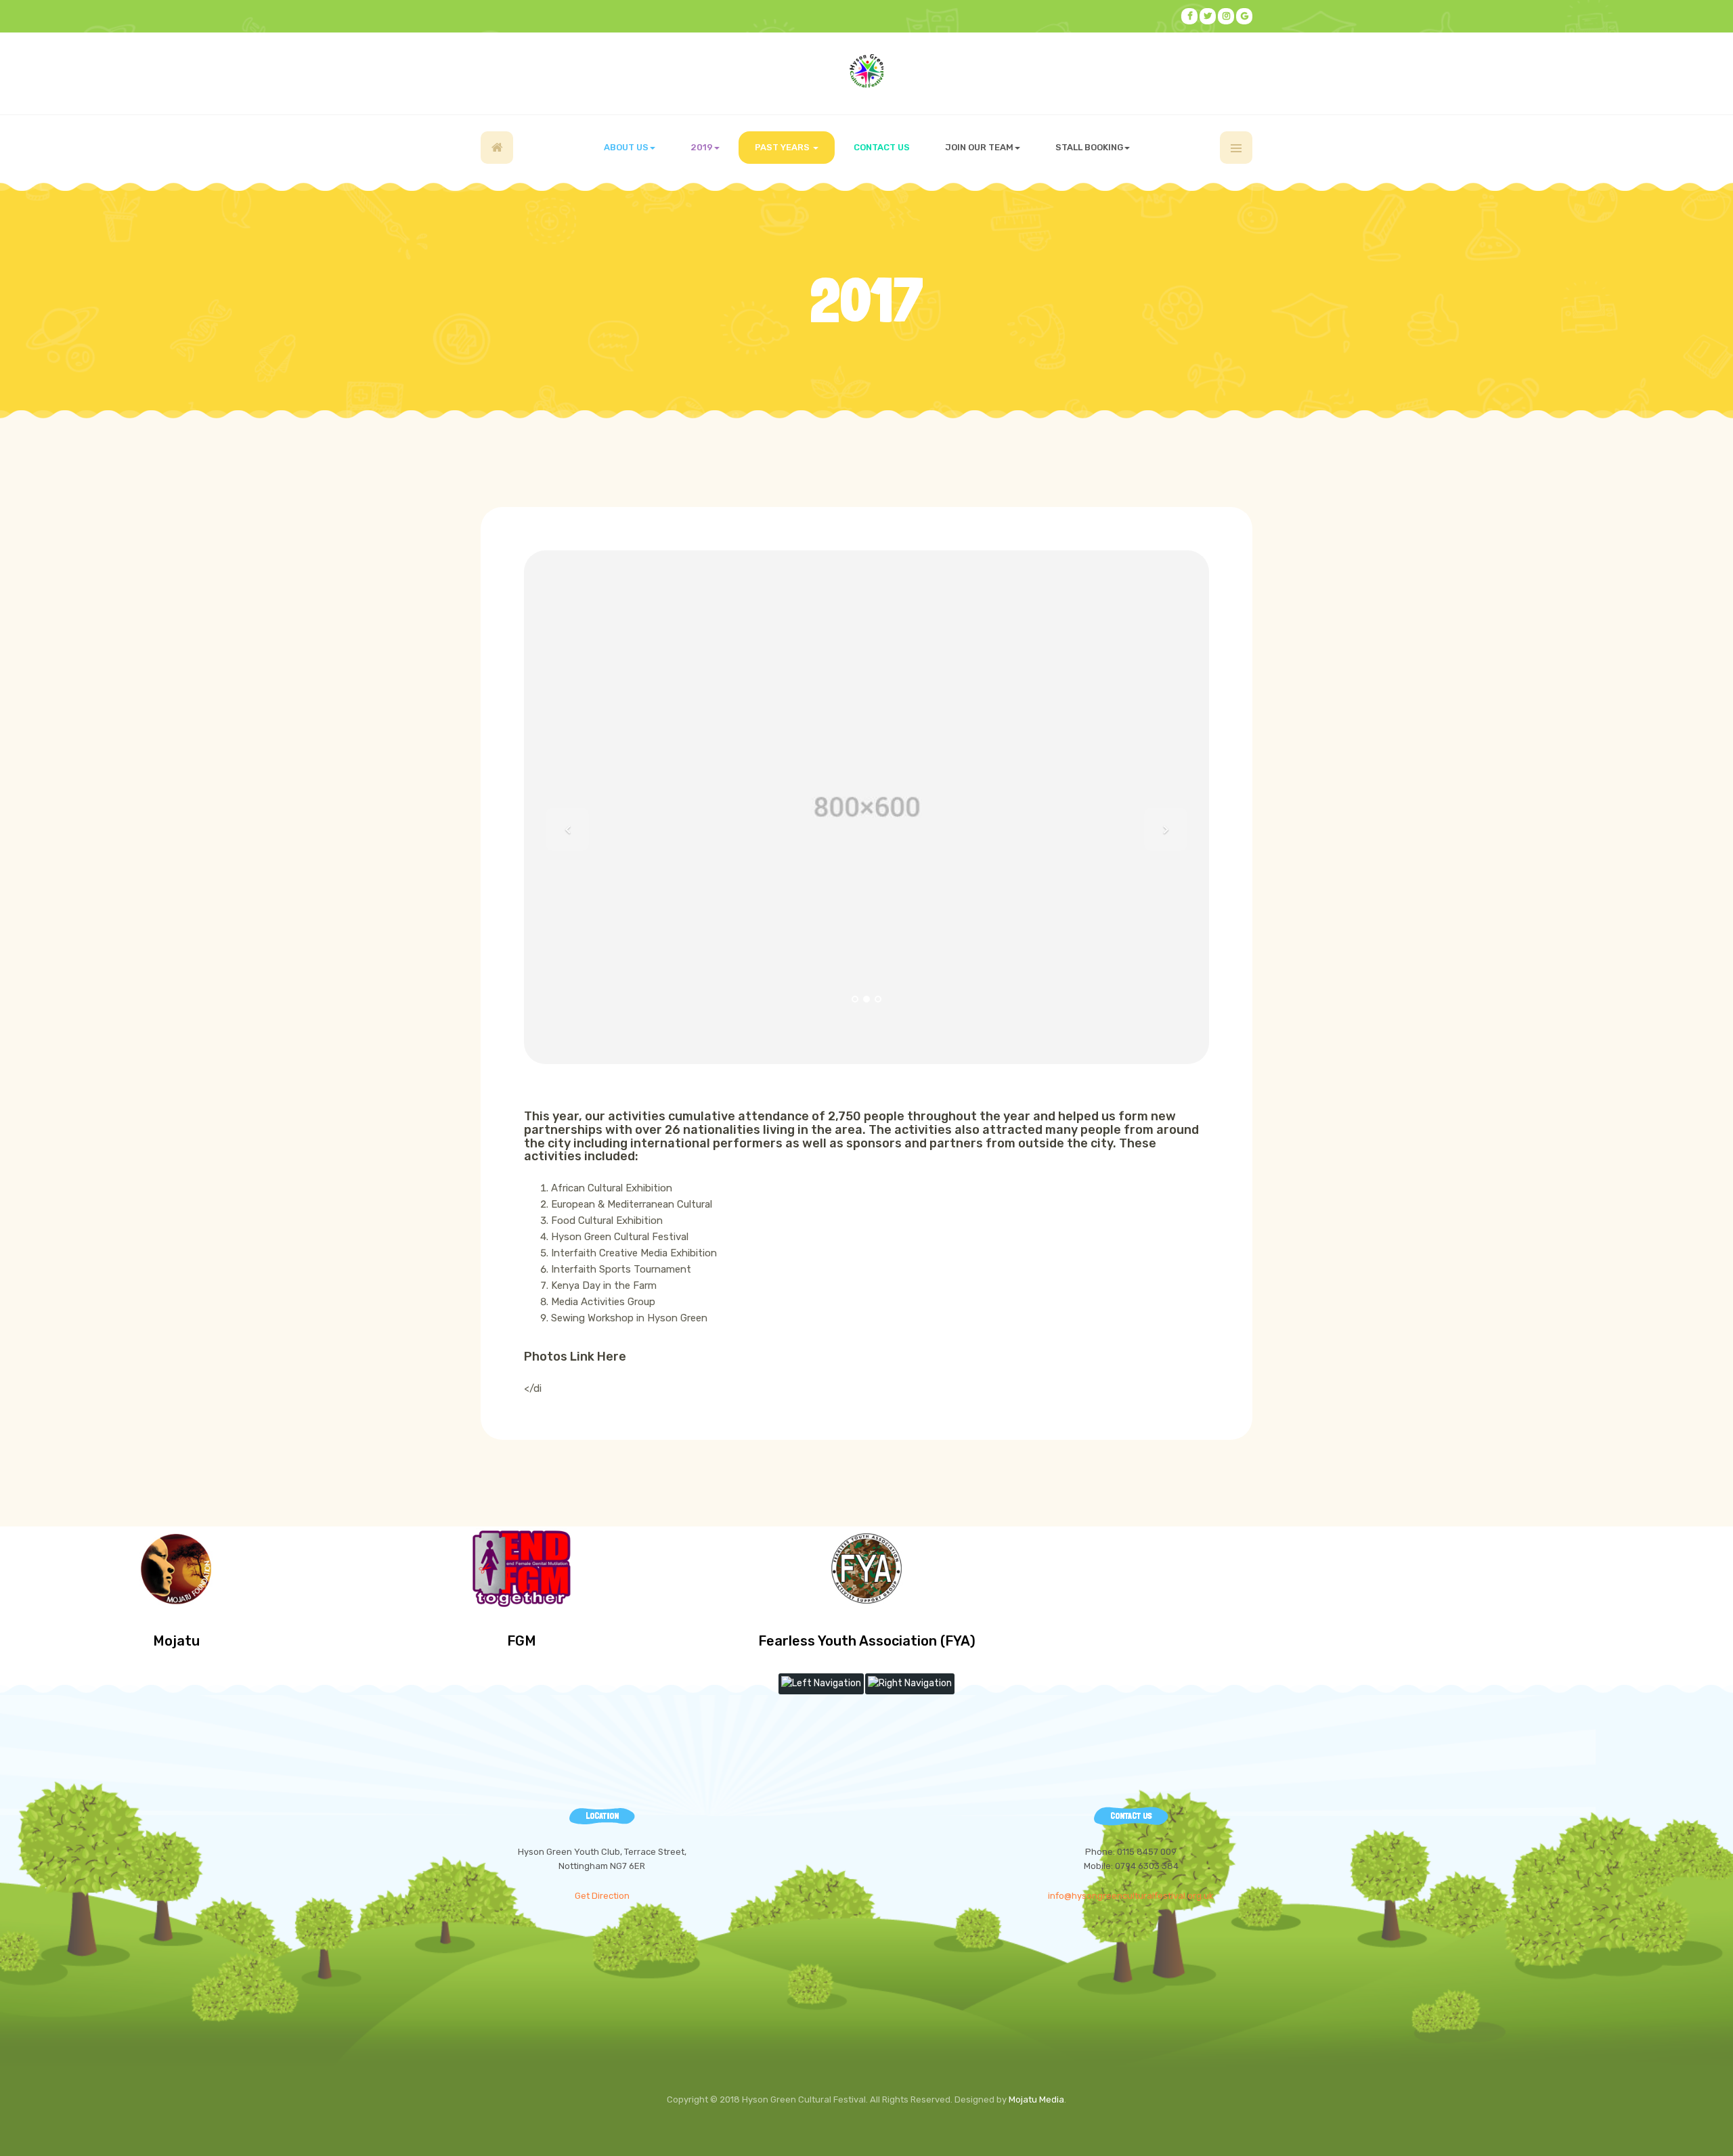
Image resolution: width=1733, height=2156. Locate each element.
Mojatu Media (1036, 2099)
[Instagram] (1226, 16)
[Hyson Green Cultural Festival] (866, 71)
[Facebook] (1189, 16)
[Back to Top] (1690, 2113)
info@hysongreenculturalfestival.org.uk (1131, 1896)
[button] (567, 829)
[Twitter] (1208, 16)
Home (497, 148)
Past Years (783, 147)
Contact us (882, 147)
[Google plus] (1244, 16)
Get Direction (602, 1896)
